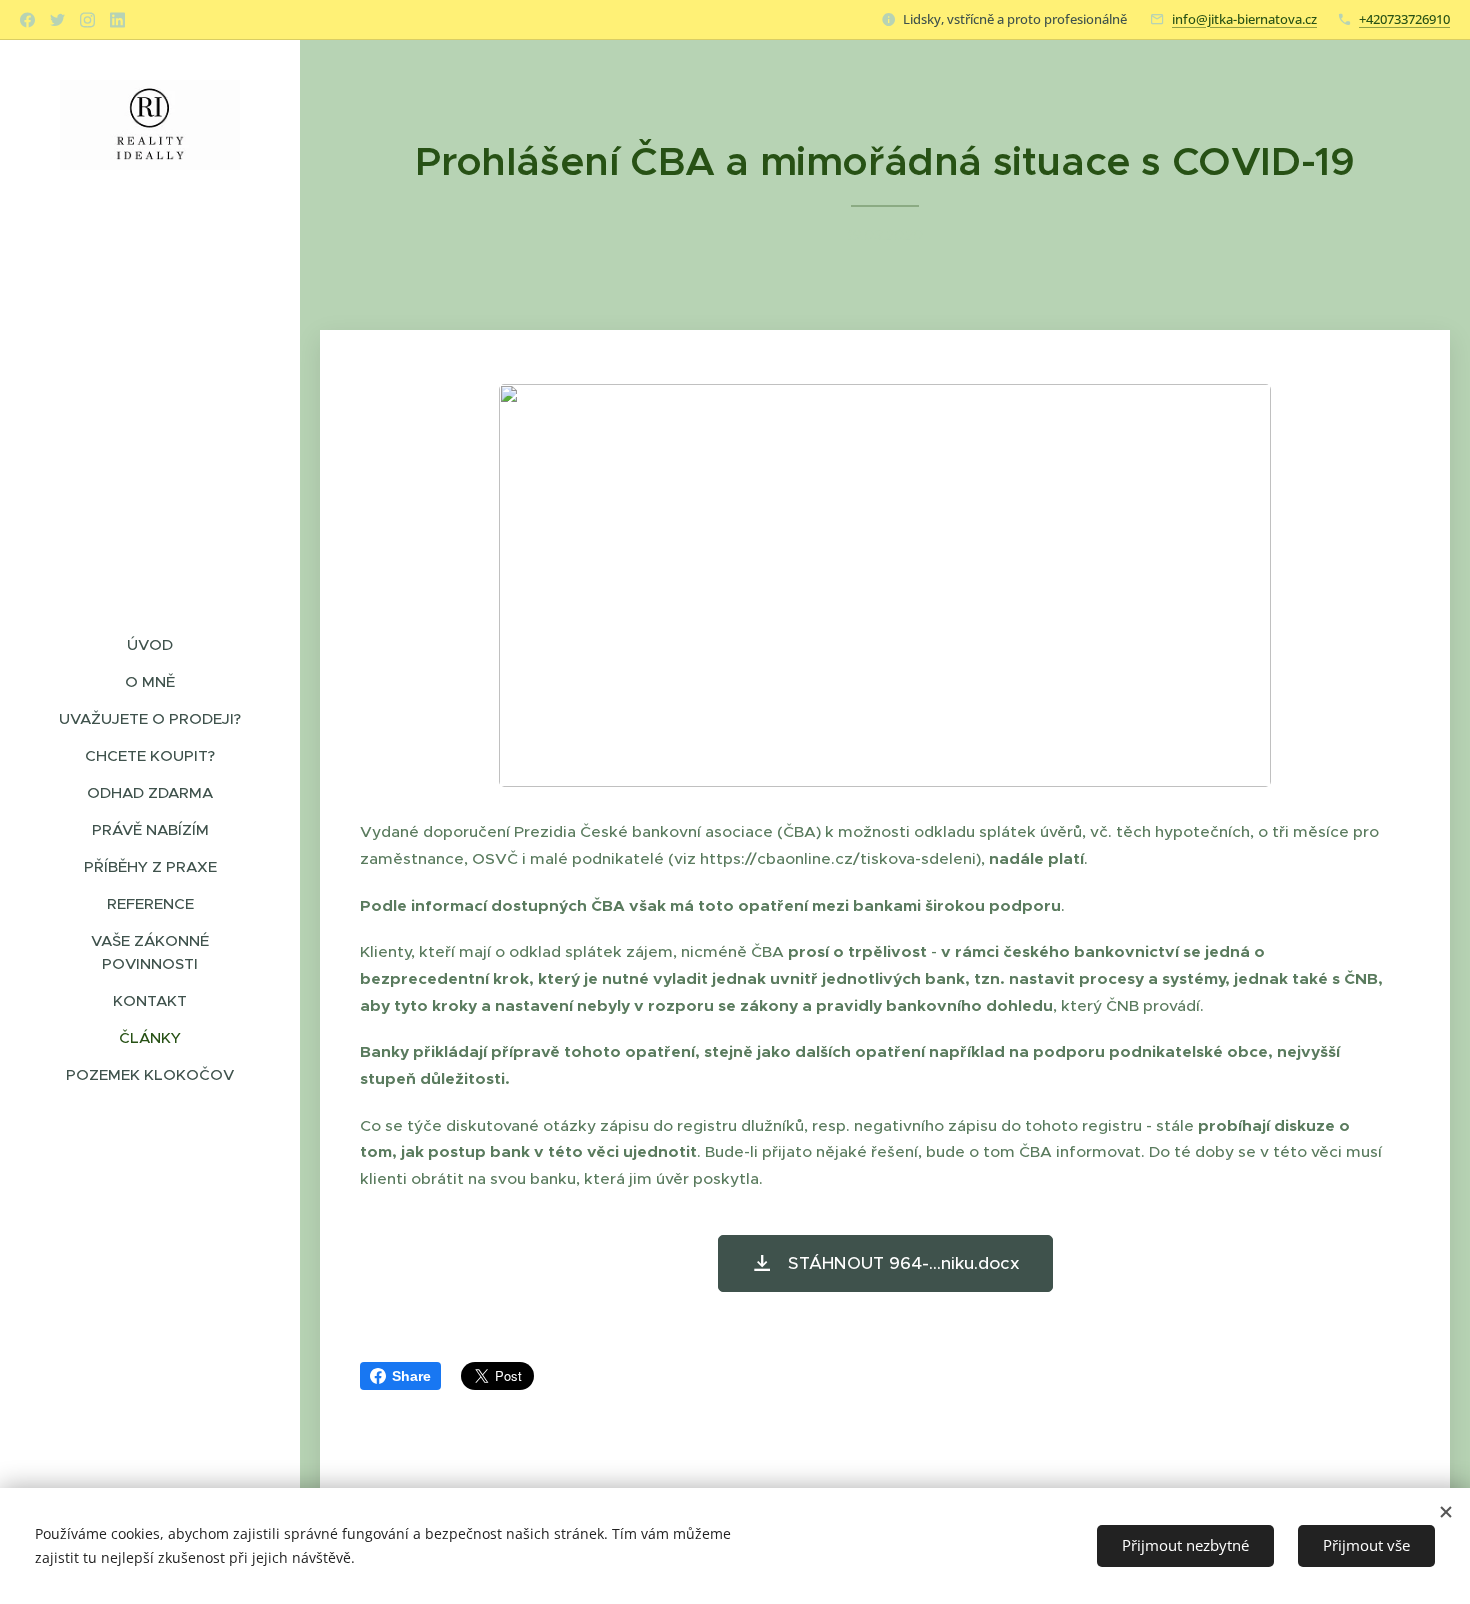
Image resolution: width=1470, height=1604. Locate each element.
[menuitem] (150, 644)
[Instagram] (87, 20)
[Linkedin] (117, 20)
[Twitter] (57, 20)
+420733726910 (1404, 19)
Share (411, 1376)
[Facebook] (27, 20)
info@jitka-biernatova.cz (1244, 19)
